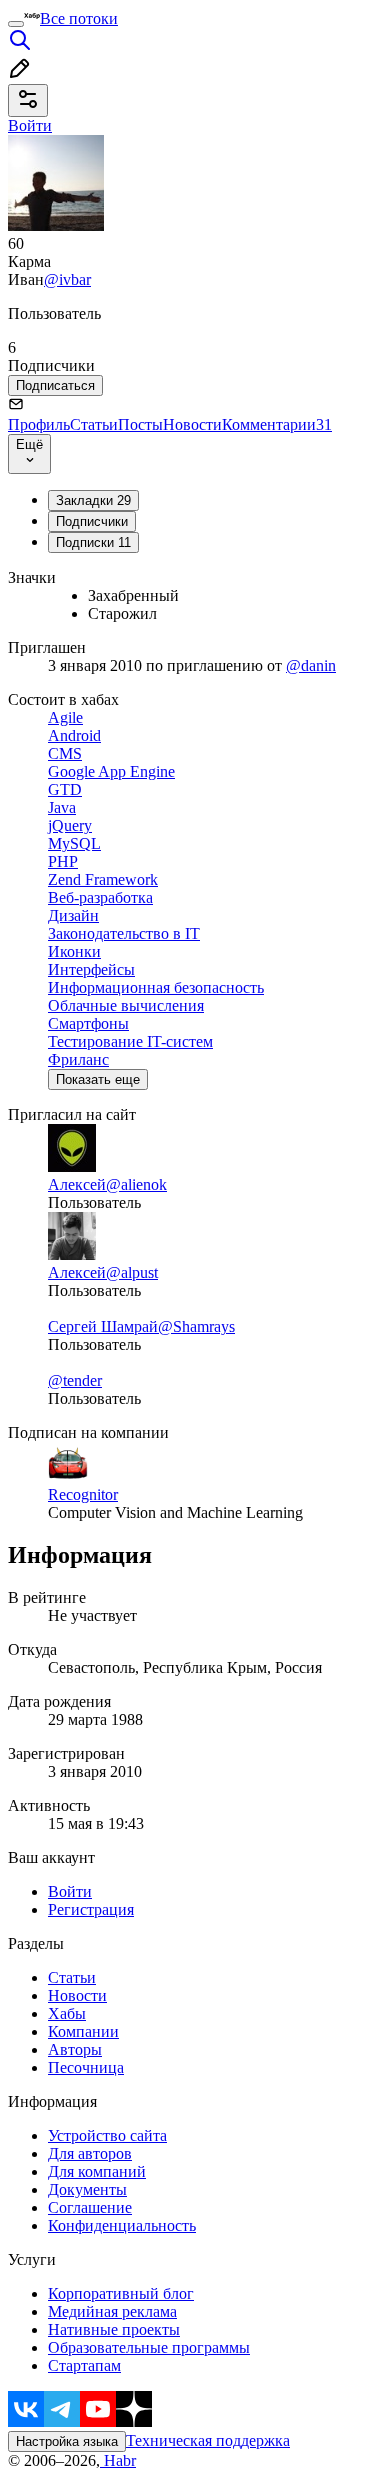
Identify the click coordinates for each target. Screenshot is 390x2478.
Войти (70, 1891)
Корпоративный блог (121, 2293)
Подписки (93, 542)
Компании (83, 2031)
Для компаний (97, 2171)
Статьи (94, 424)
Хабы (67, 2013)
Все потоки (79, 18)
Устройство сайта (107, 2135)
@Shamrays (196, 1326)
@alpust (132, 1272)
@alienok (136, 1184)
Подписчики (92, 521)
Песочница (86, 2067)
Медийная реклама (112, 2311)
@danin (311, 665)
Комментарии (277, 424)
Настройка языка (67, 2441)
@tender (75, 1380)
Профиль (39, 424)
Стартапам (84, 2365)
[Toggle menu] (16, 24)
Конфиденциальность (122, 2225)
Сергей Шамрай (103, 1326)
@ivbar (67, 279)
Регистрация (91, 1909)
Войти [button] (30, 125)
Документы (87, 2189)
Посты (140, 424)
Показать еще (98, 1079)
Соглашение (90, 2207)
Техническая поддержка (208, 2440)
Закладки (93, 500)
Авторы (75, 2049)
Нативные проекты (114, 2329)
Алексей (77, 1184)
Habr (118, 2460)
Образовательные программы (149, 2347)
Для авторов (90, 2153)
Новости (192, 424)
